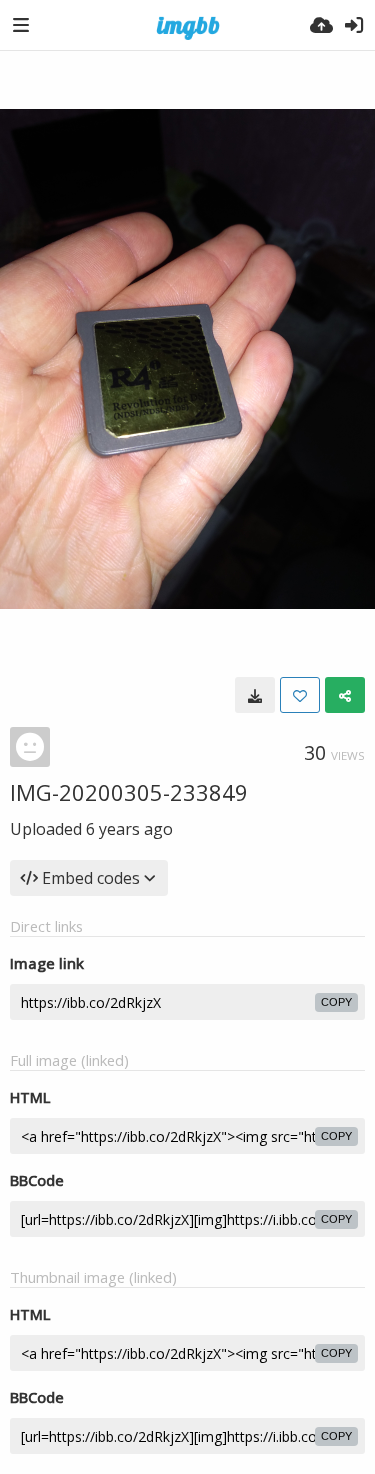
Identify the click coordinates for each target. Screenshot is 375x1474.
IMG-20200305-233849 (129, 792)
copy (336, 1002)
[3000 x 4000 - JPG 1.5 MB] (255, 695)
